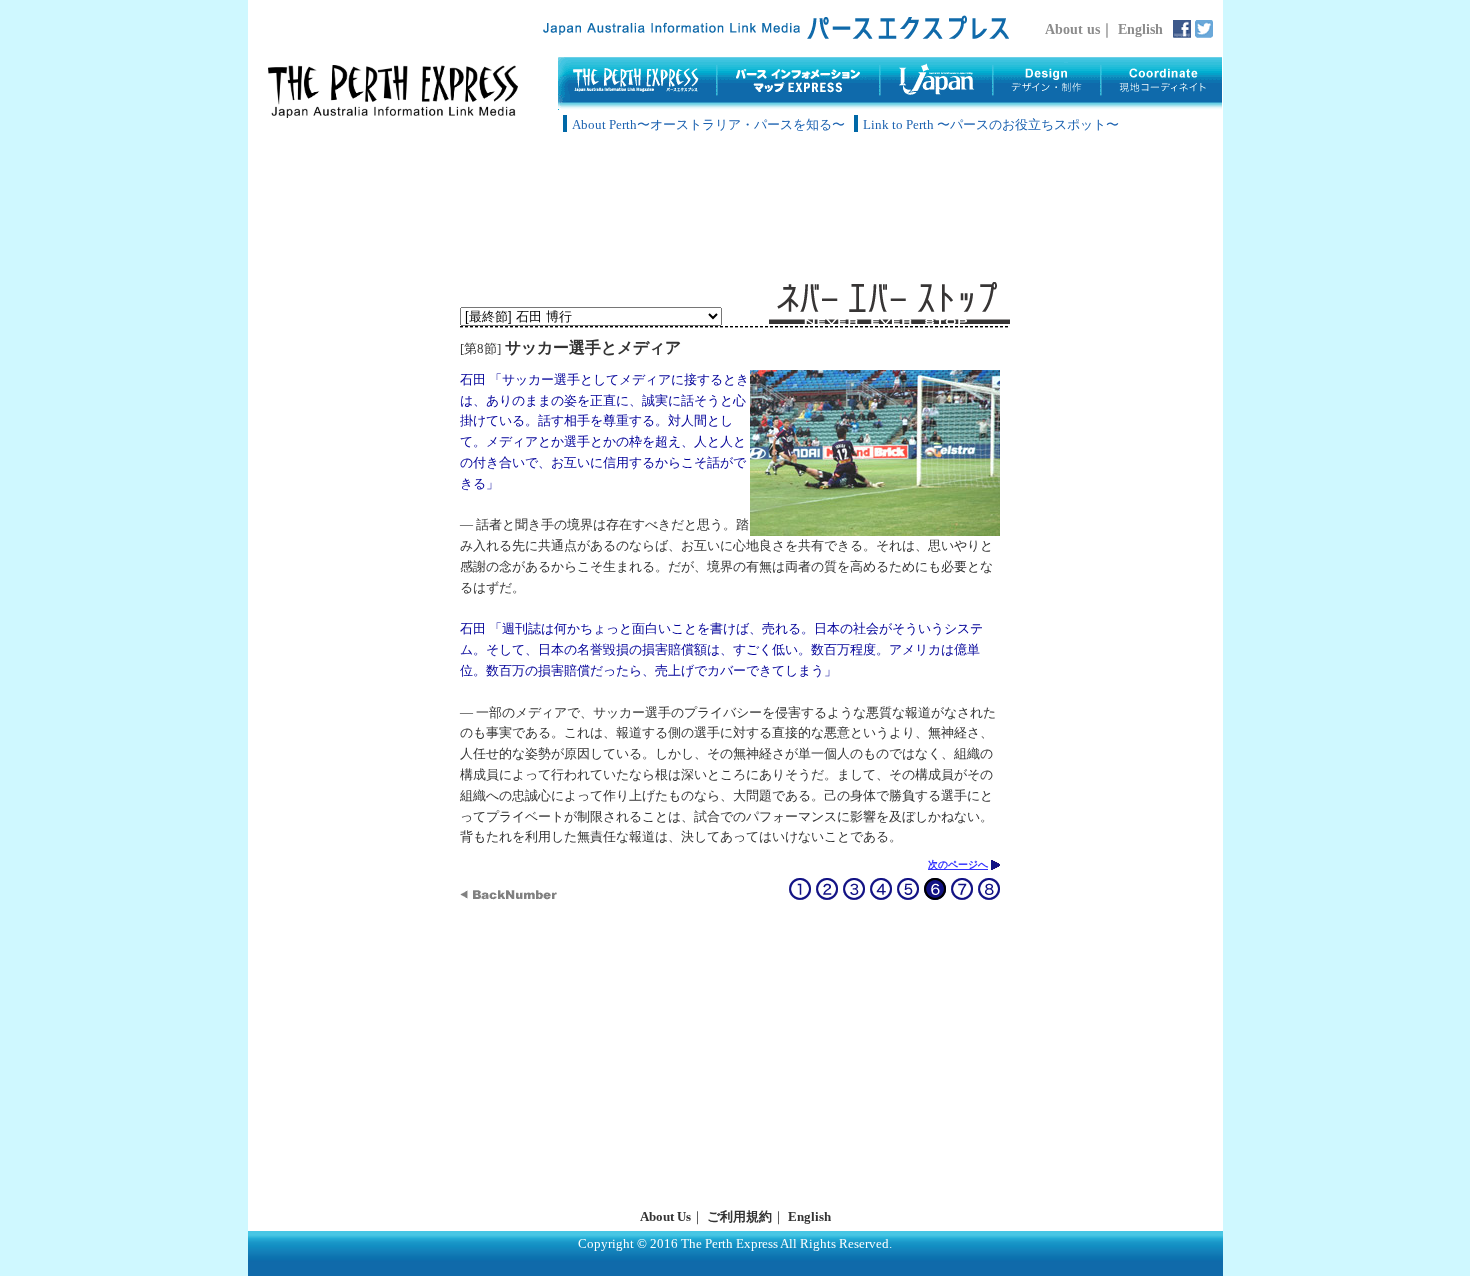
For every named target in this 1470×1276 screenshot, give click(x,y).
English (1140, 29)
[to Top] (393, 112)
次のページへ (958, 864)
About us (1072, 29)
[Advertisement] (735, 210)
